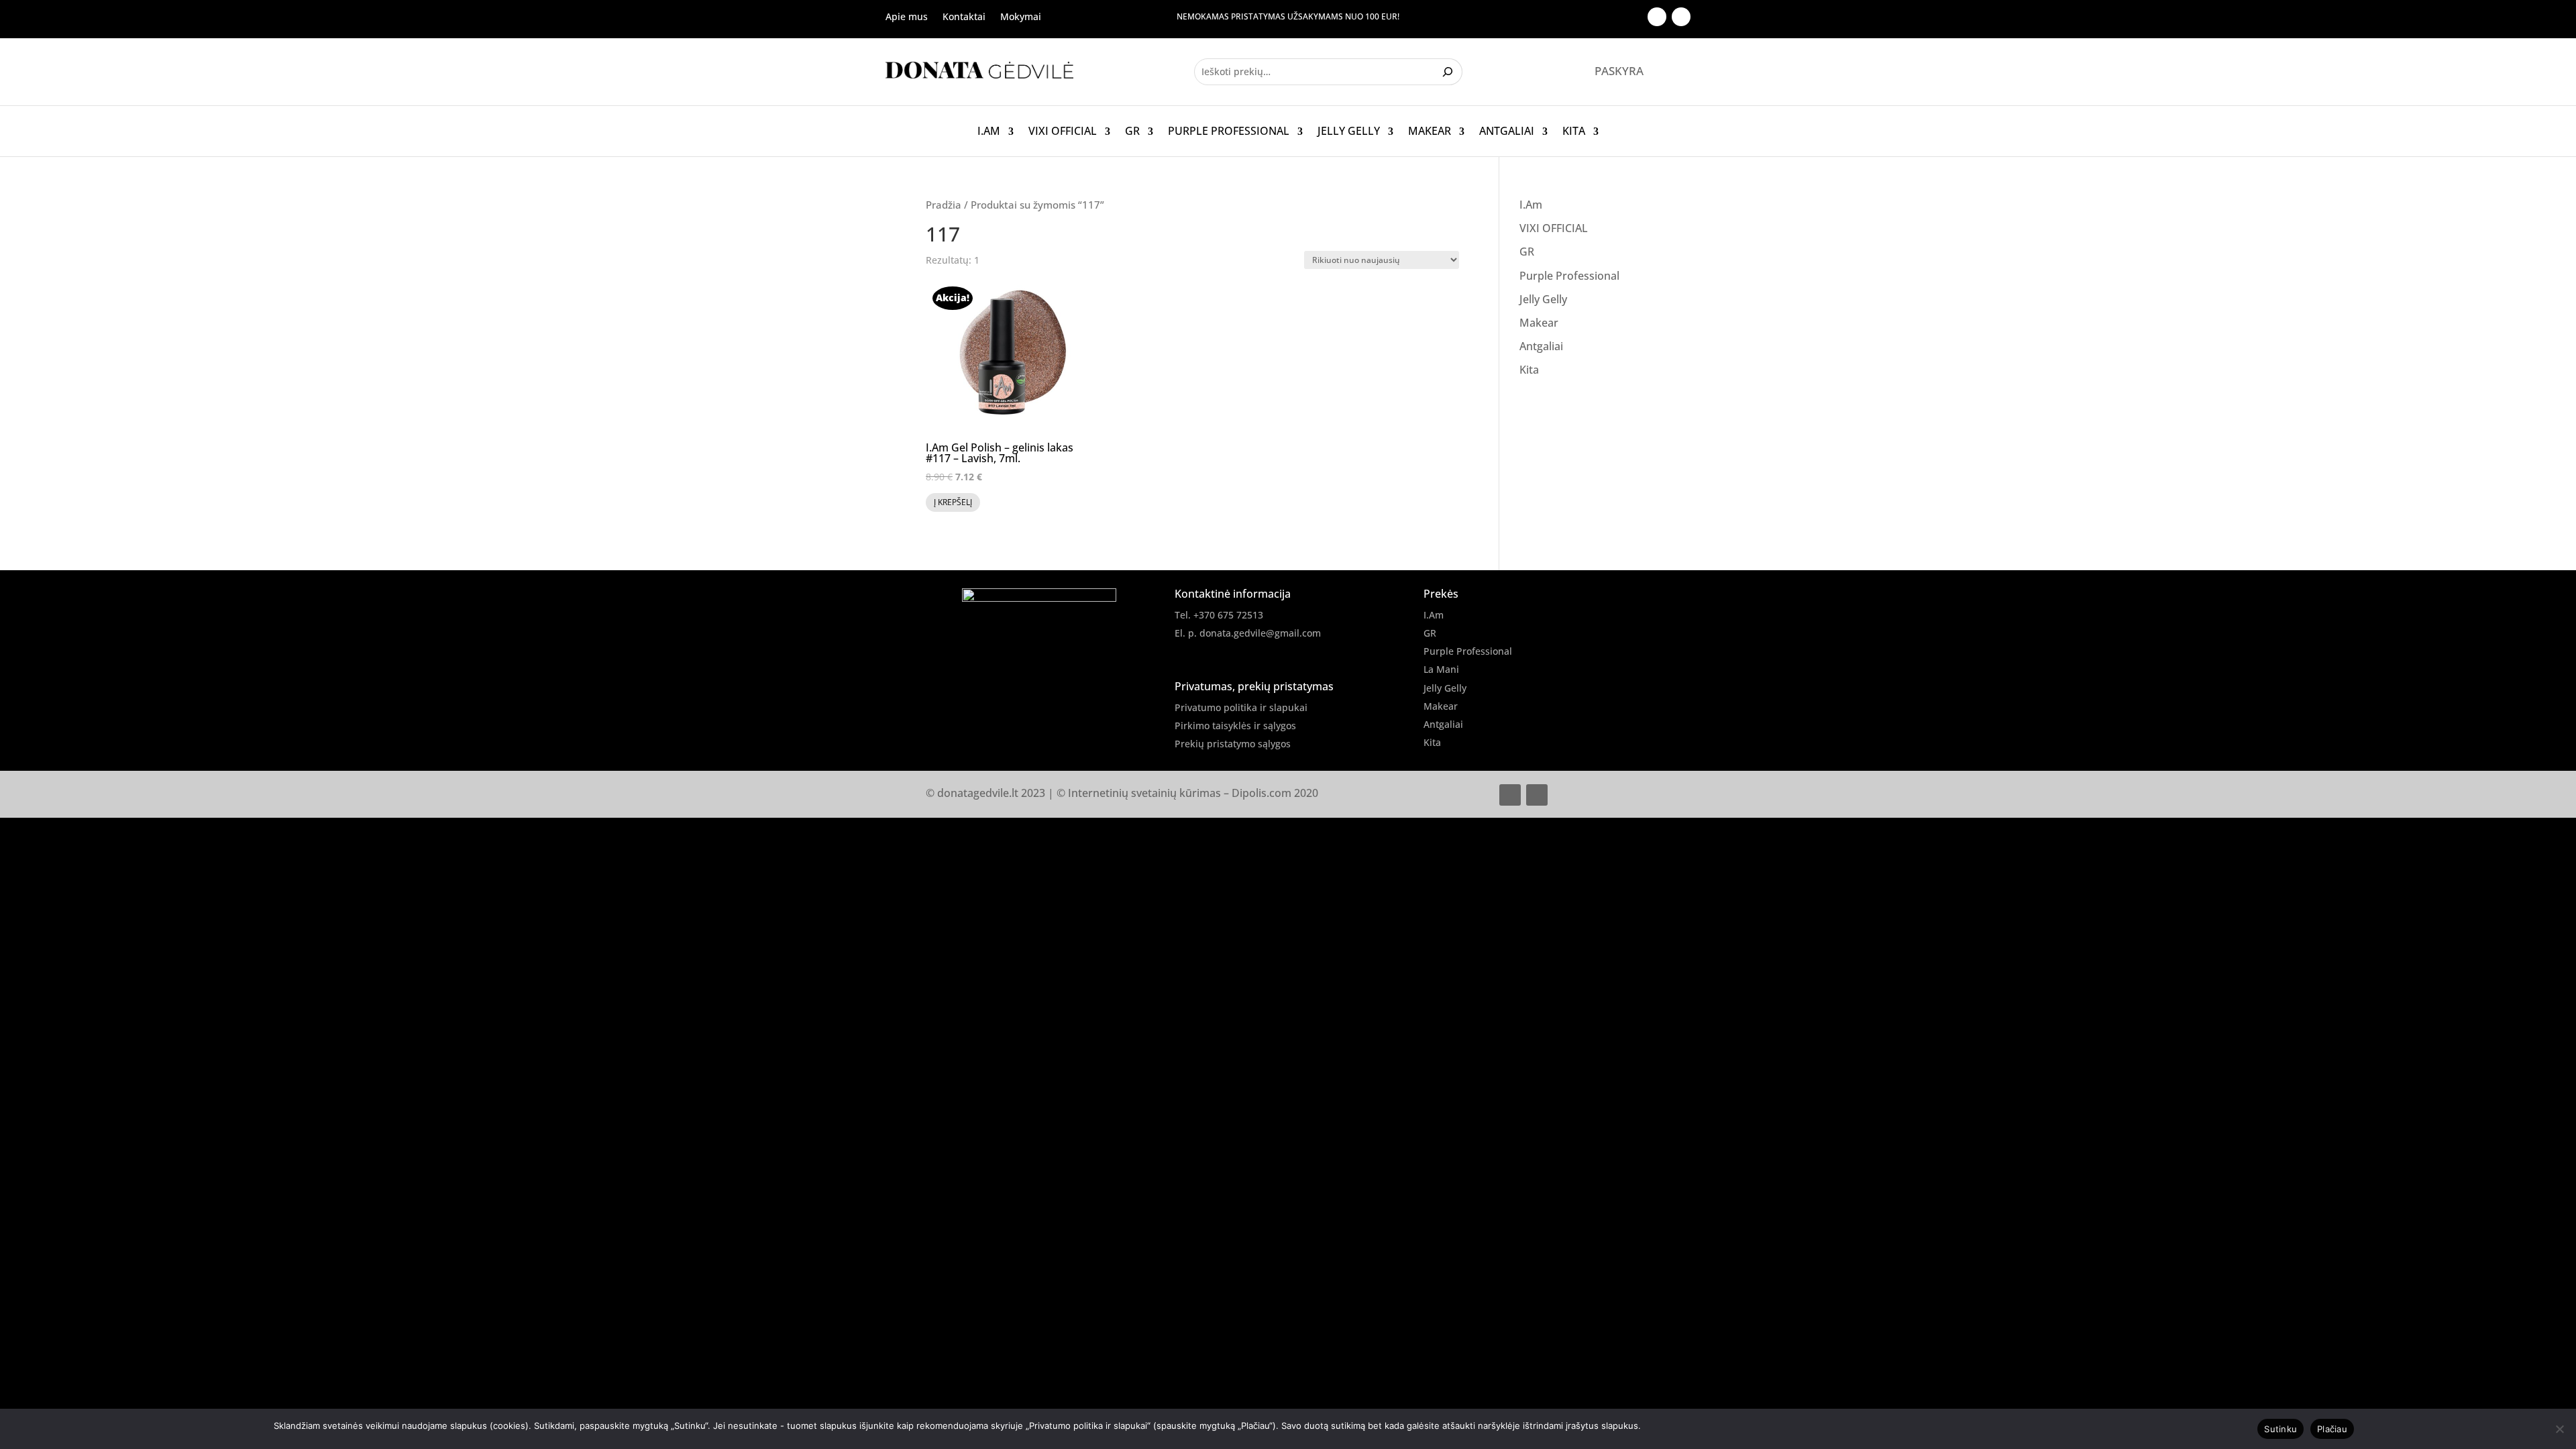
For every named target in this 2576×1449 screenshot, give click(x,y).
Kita (1574, 131)
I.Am (989, 131)
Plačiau (2332, 1429)
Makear (1430, 131)
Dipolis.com (1262, 793)
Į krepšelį (953, 502)
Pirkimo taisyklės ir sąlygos (1235, 726)
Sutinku (2280, 1429)
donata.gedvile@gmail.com (1260, 633)
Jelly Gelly (1349, 131)
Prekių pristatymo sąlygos (1233, 744)
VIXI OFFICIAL (1063, 131)
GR (1132, 131)
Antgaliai (1507, 131)
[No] (2559, 1429)
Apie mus (907, 17)
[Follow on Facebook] (1657, 17)
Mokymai (1021, 17)
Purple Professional (1229, 131)
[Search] (1449, 72)
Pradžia (944, 205)
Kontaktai (964, 17)
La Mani (1441, 669)
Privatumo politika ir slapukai (1241, 707)
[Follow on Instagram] (1681, 17)
